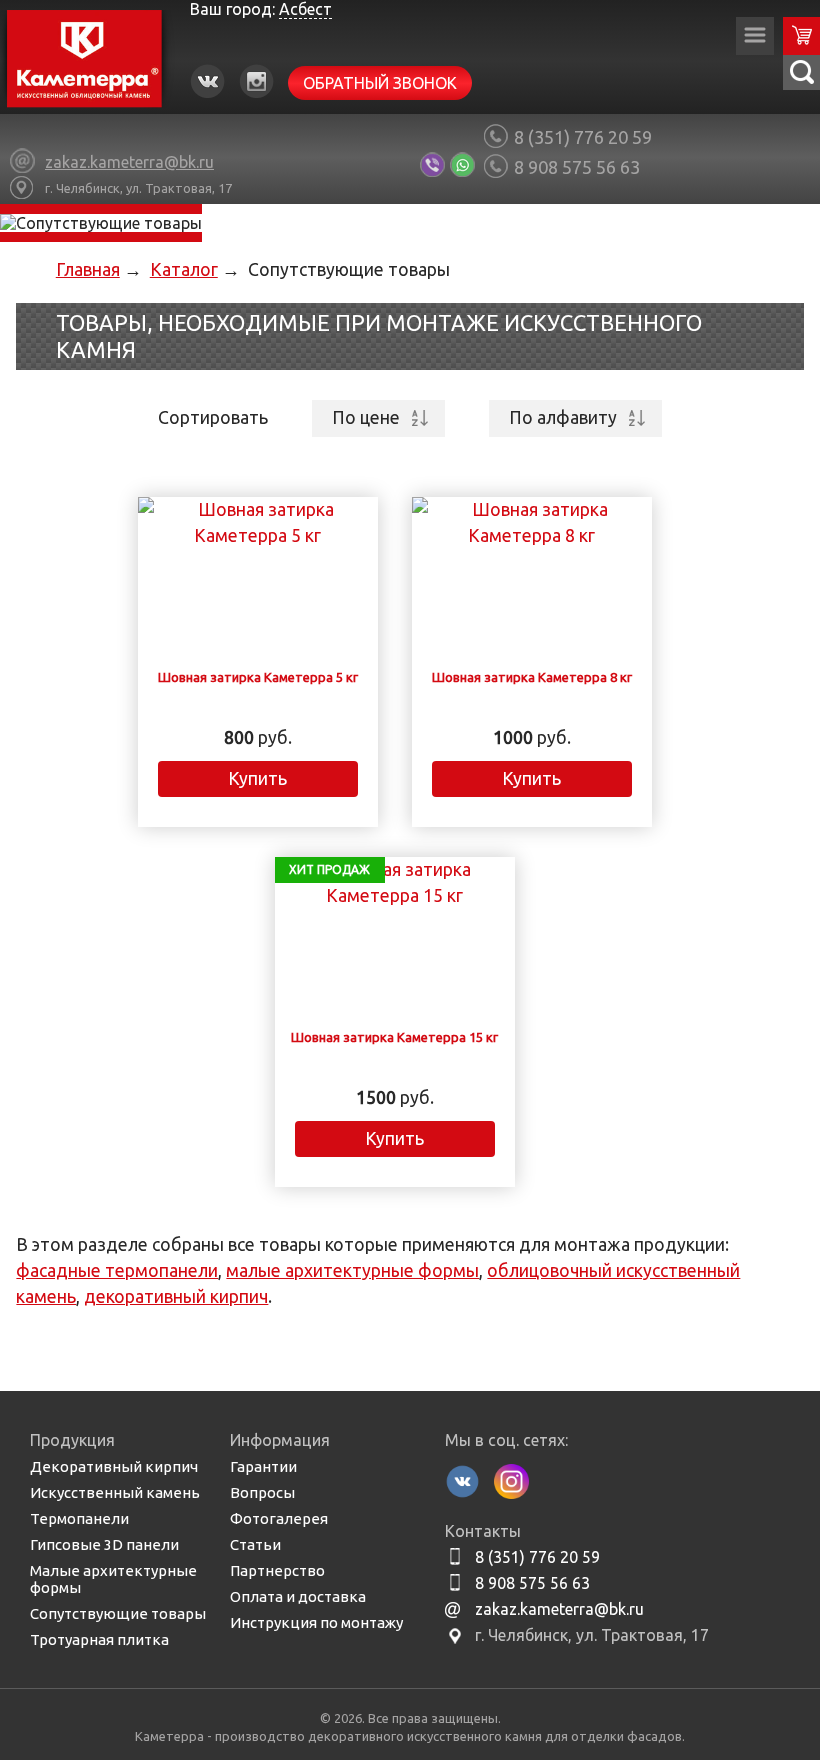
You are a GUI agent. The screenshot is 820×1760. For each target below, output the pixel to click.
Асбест (305, 9)
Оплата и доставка (298, 1596)
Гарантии (263, 1466)
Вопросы (262, 1492)
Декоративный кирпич (114, 1466)
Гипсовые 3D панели (104, 1544)
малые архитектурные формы (352, 1270)
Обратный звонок (380, 83)
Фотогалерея (279, 1518)
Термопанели (79, 1518)
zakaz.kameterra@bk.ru (559, 1609)
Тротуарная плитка (99, 1639)
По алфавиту (563, 417)
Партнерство (277, 1570)
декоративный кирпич (176, 1296)
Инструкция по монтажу (316, 1622)
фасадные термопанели (117, 1270)
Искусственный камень (115, 1492)
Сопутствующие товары (118, 1613)
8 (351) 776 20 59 (583, 137)
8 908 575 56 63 (577, 167)
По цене (366, 417)
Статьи (255, 1544)
